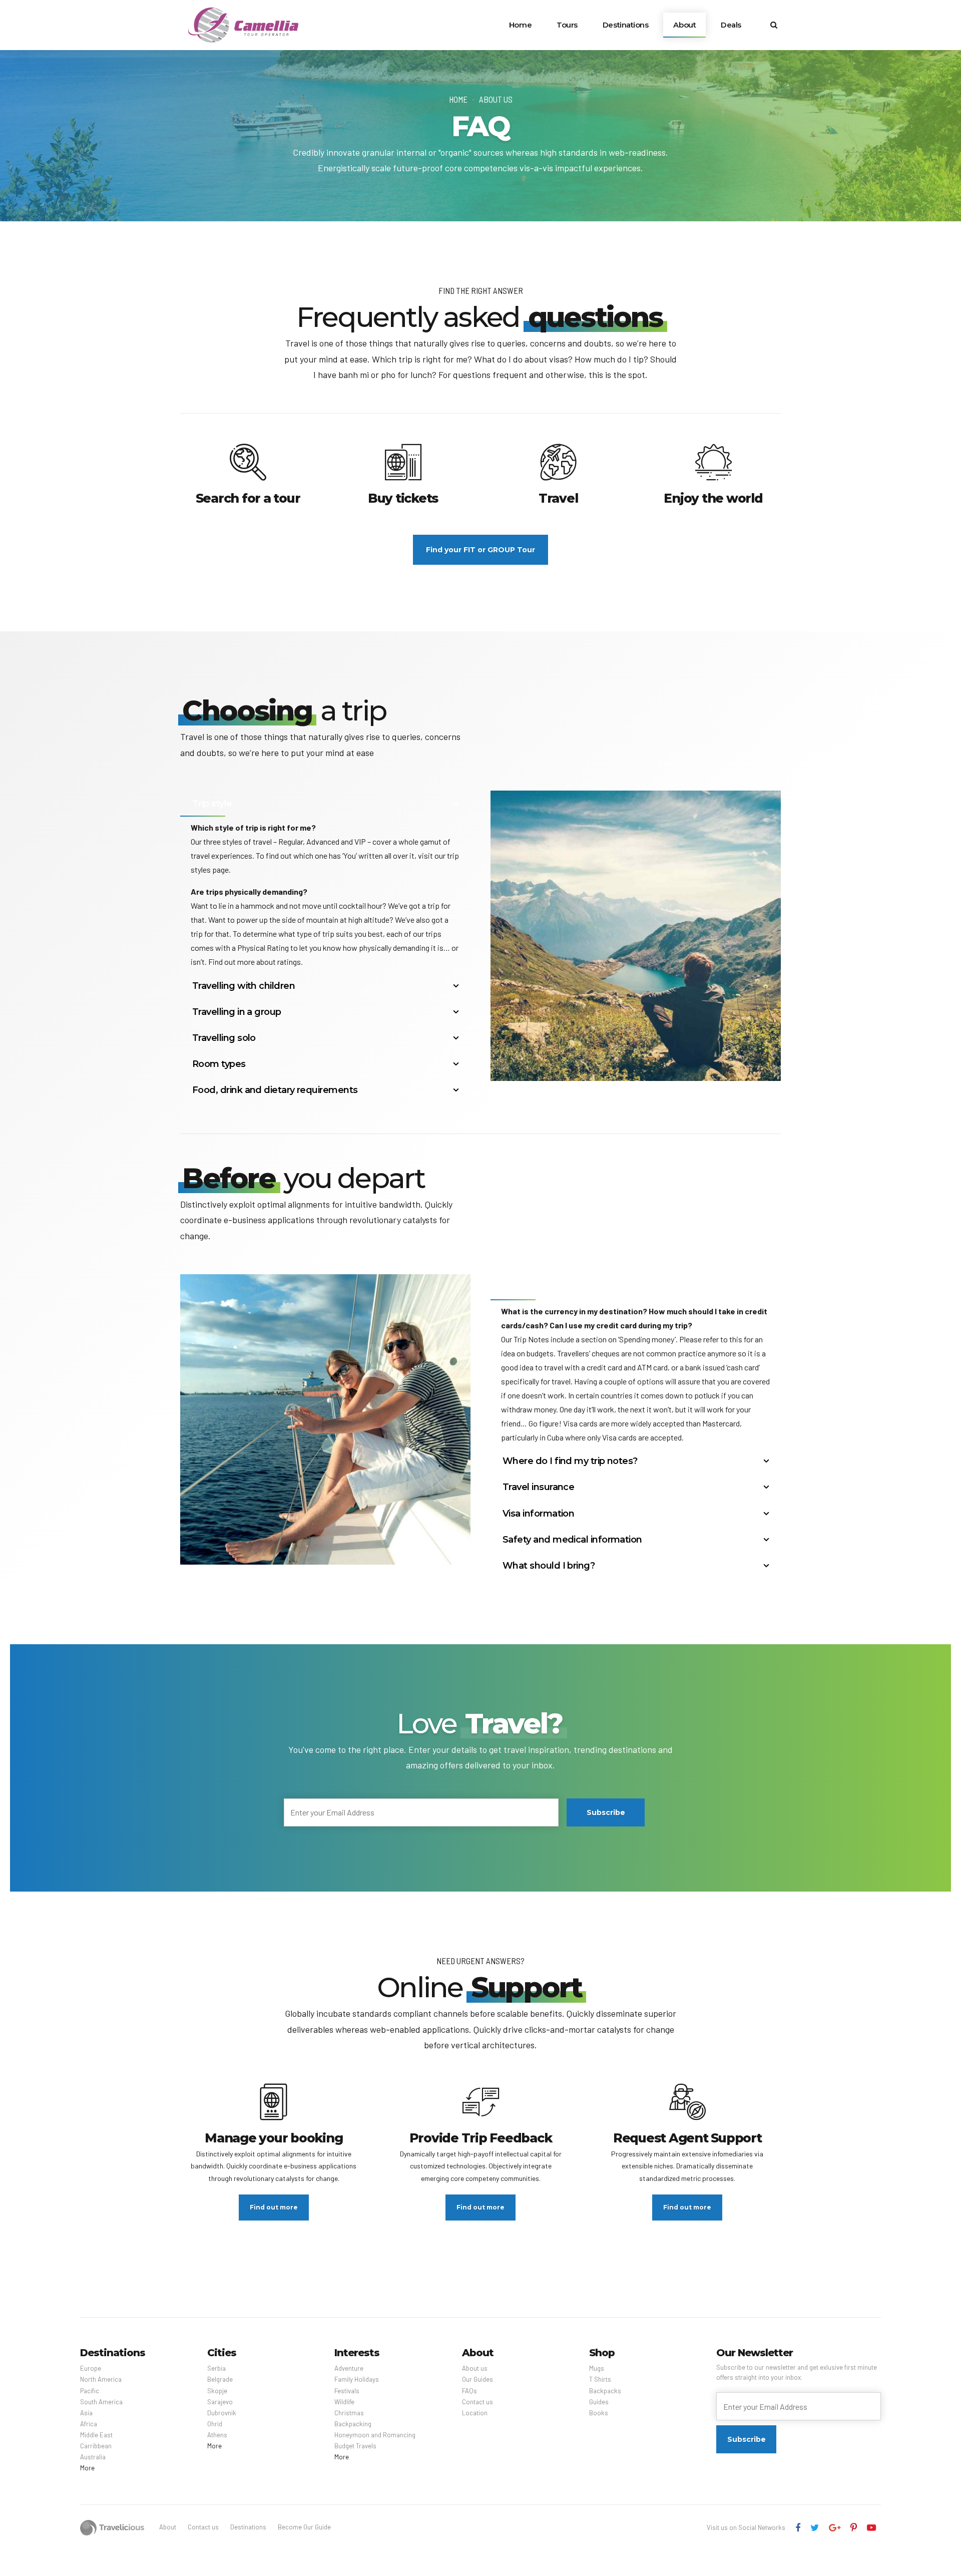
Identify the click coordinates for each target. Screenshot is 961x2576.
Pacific (90, 2391)
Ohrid (215, 2424)
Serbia (216, 2368)
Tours (567, 25)
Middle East (96, 2435)
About (684, 25)
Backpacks (605, 2391)
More (87, 2468)
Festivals (347, 2391)
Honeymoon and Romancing (375, 2435)
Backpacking (353, 2424)
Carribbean (96, 2446)
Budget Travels (355, 2446)
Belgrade (220, 2379)
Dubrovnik (222, 2413)
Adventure (349, 2368)
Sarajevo (220, 2402)
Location (475, 2413)
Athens (217, 2435)
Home (520, 25)
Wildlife (344, 2402)
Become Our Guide (304, 2527)
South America (101, 2402)
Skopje (217, 2391)
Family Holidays (357, 2379)
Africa (89, 2424)
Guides (599, 2402)
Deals (731, 25)
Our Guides (477, 2379)
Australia (93, 2457)
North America (101, 2379)
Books (599, 2413)
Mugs (597, 2368)
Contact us (477, 2402)
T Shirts (600, 2379)
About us (496, 99)
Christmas (349, 2413)
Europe (91, 2368)
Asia (86, 2413)
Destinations (626, 25)
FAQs (469, 2391)
